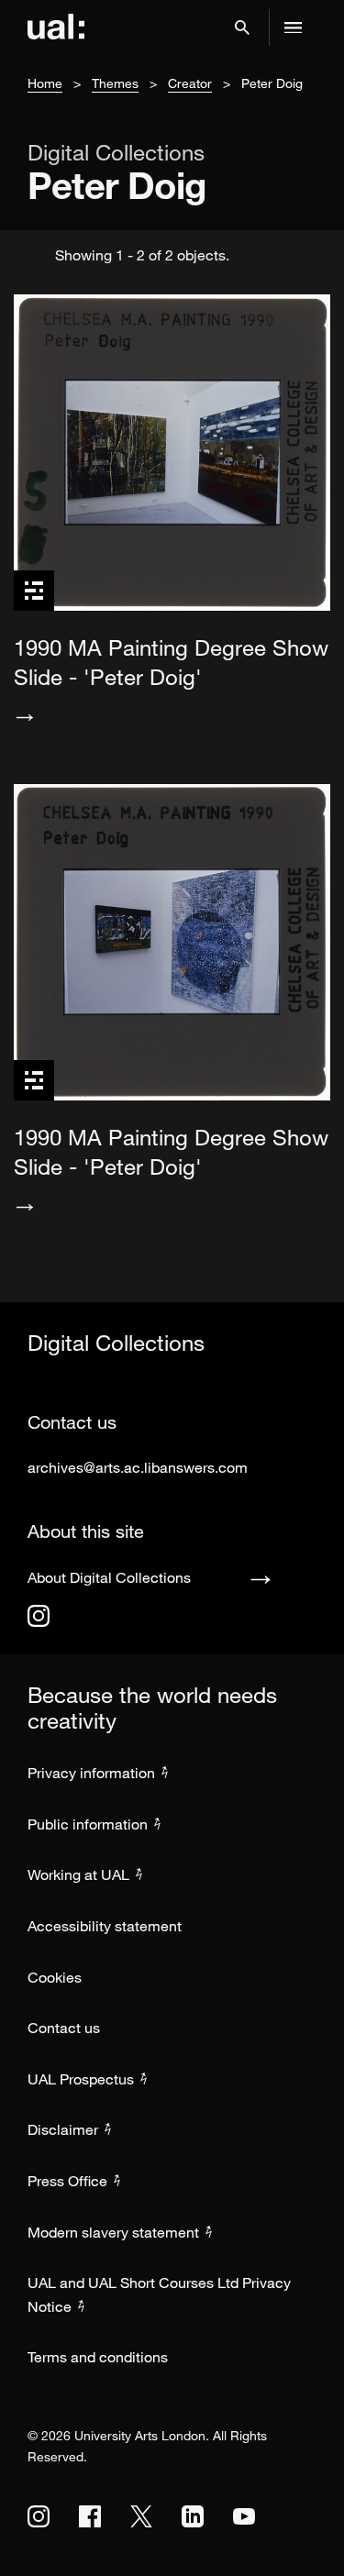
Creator (190, 83)
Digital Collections (116, 152)
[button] (242, 28)
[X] (141, 2516)
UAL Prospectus (81, 2079)
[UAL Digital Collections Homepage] (56, 28)
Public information (88, 1824)
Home (45, 83)
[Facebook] (90, 2516)
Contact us (64, 2028)
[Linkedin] (193, 2516)
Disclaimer (63, 2129)
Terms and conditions (98, 2357)
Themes (115, 83)
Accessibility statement (105, 1926)
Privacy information (91, 1773)
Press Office (67, 2181)
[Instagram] (39, 1616)
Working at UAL (78, 1874)
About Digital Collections (109, 1577)
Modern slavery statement (113, 2232)
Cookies (55, 1977)
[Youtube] (244, 2516)
